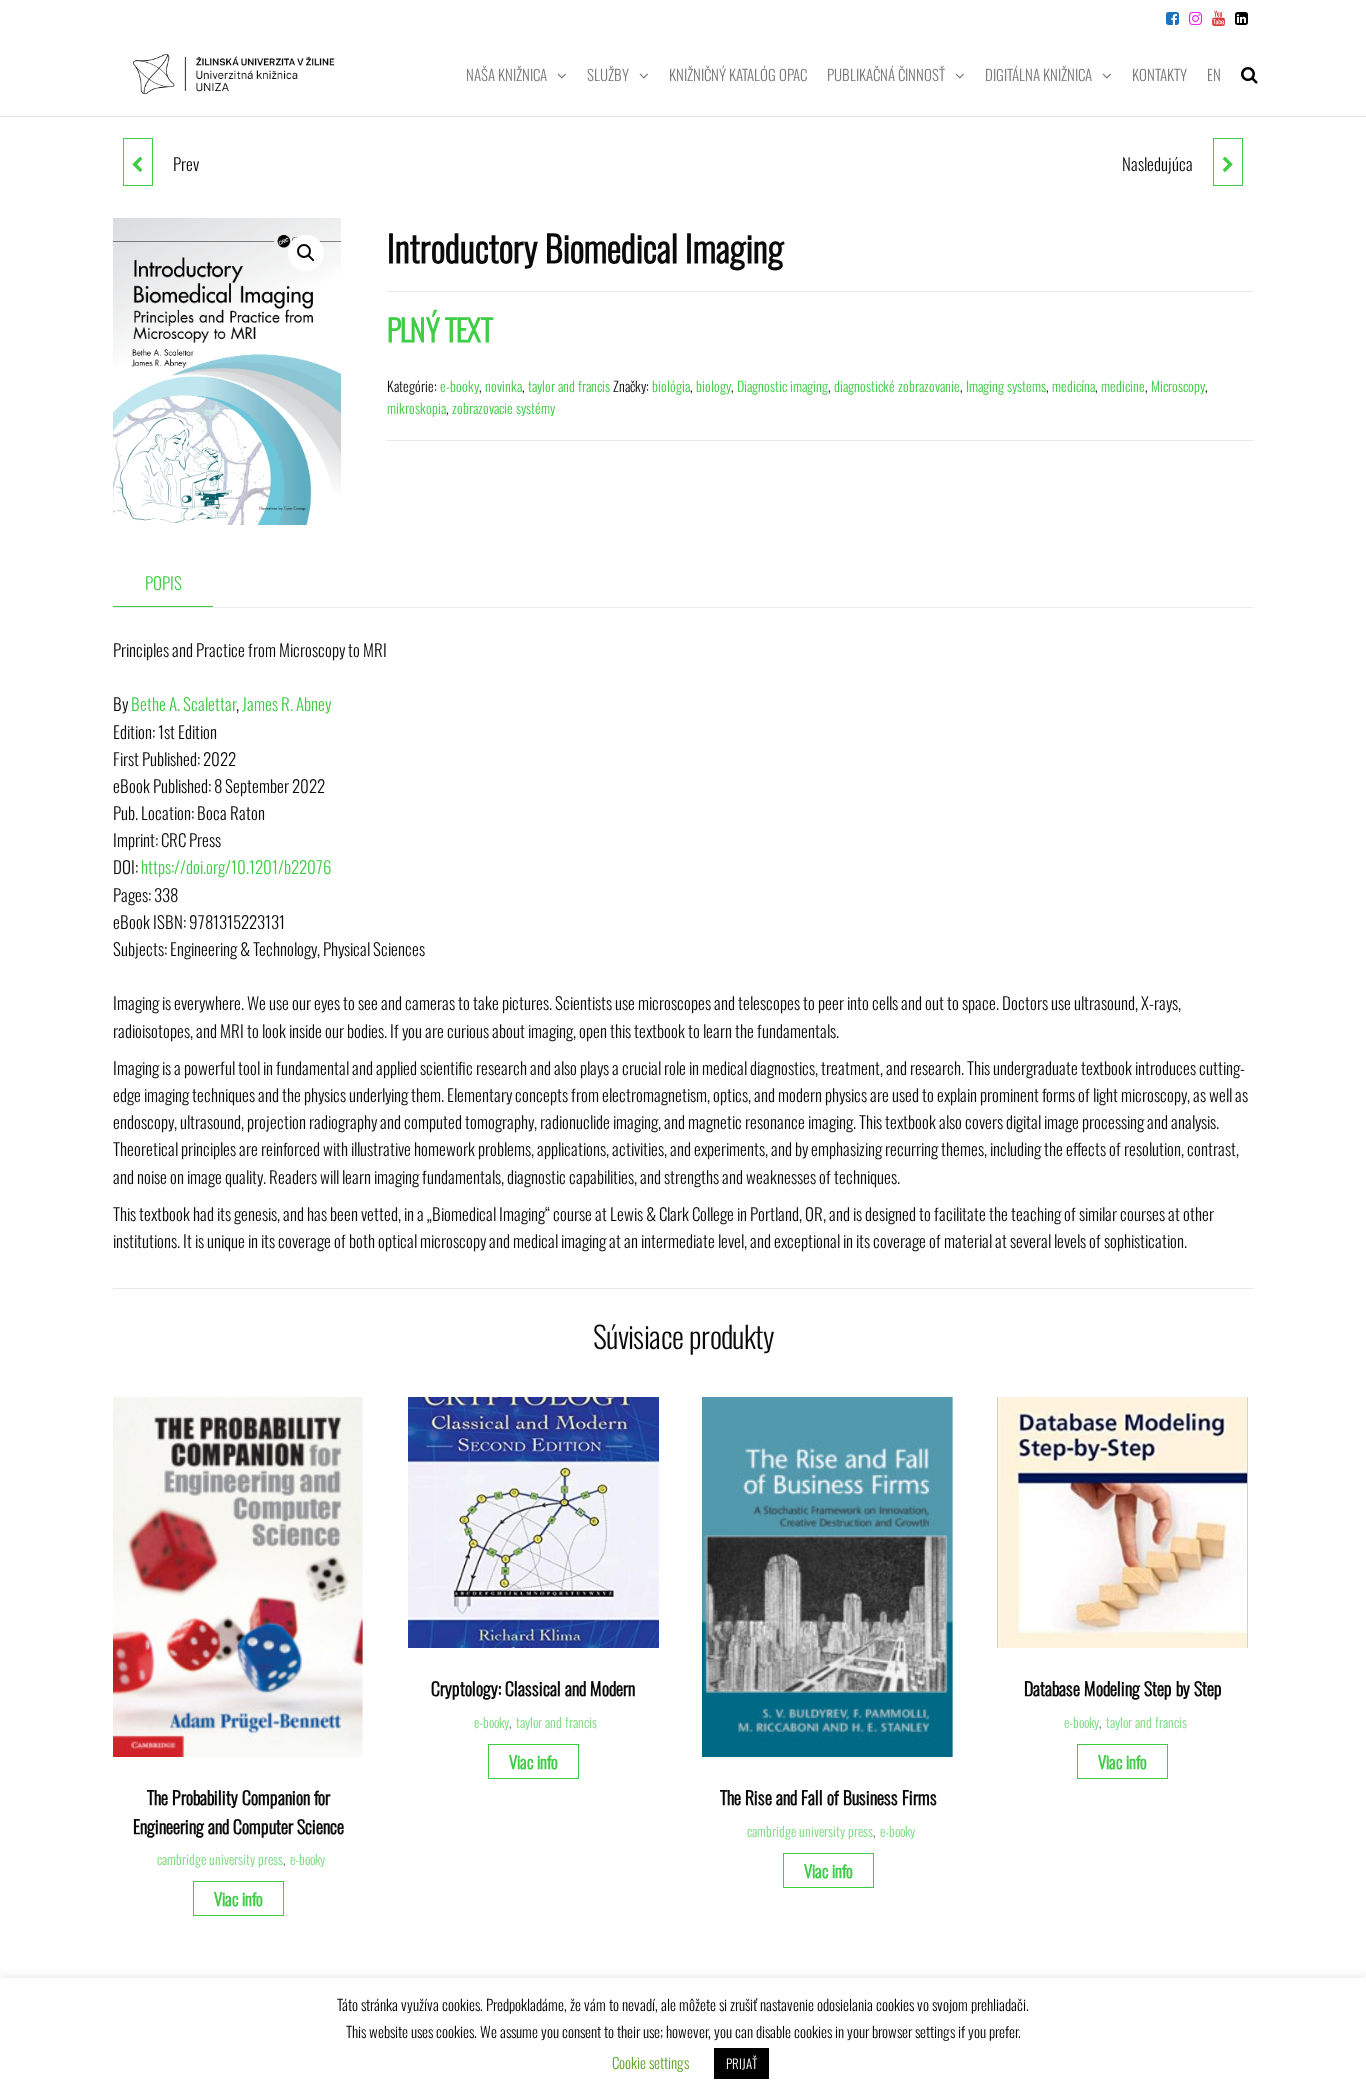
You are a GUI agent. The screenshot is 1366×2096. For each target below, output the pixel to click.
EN (1214, 74)
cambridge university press (220, 1859)
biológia (671, 385)
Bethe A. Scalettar (183, 703)
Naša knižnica (506, 74)
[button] (306, 253)
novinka (503, 385)
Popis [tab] (163, 582)
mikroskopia (416, 407)
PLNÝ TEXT (440, 328)
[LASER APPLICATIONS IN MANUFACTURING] (138, 162)
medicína (1073, 385)
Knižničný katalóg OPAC (738, 74)
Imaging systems (1006, 385)
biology (713, 385)
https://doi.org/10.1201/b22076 (236, 866)
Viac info (238, 1898)
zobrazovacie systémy (503, 407)
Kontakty (1159, 74)
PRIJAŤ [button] (741, 2063)
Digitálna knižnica (1038, 74)
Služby (608, 74)
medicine (1123, 385)
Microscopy (1178, 385)
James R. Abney (286, 703)
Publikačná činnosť (886, 74)
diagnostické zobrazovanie (897, 385)
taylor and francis (569, 385)
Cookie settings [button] (650, 2062)
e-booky (459, 385)
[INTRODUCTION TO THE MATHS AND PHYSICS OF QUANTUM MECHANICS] (1228, 162)
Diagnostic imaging (782, 385)
